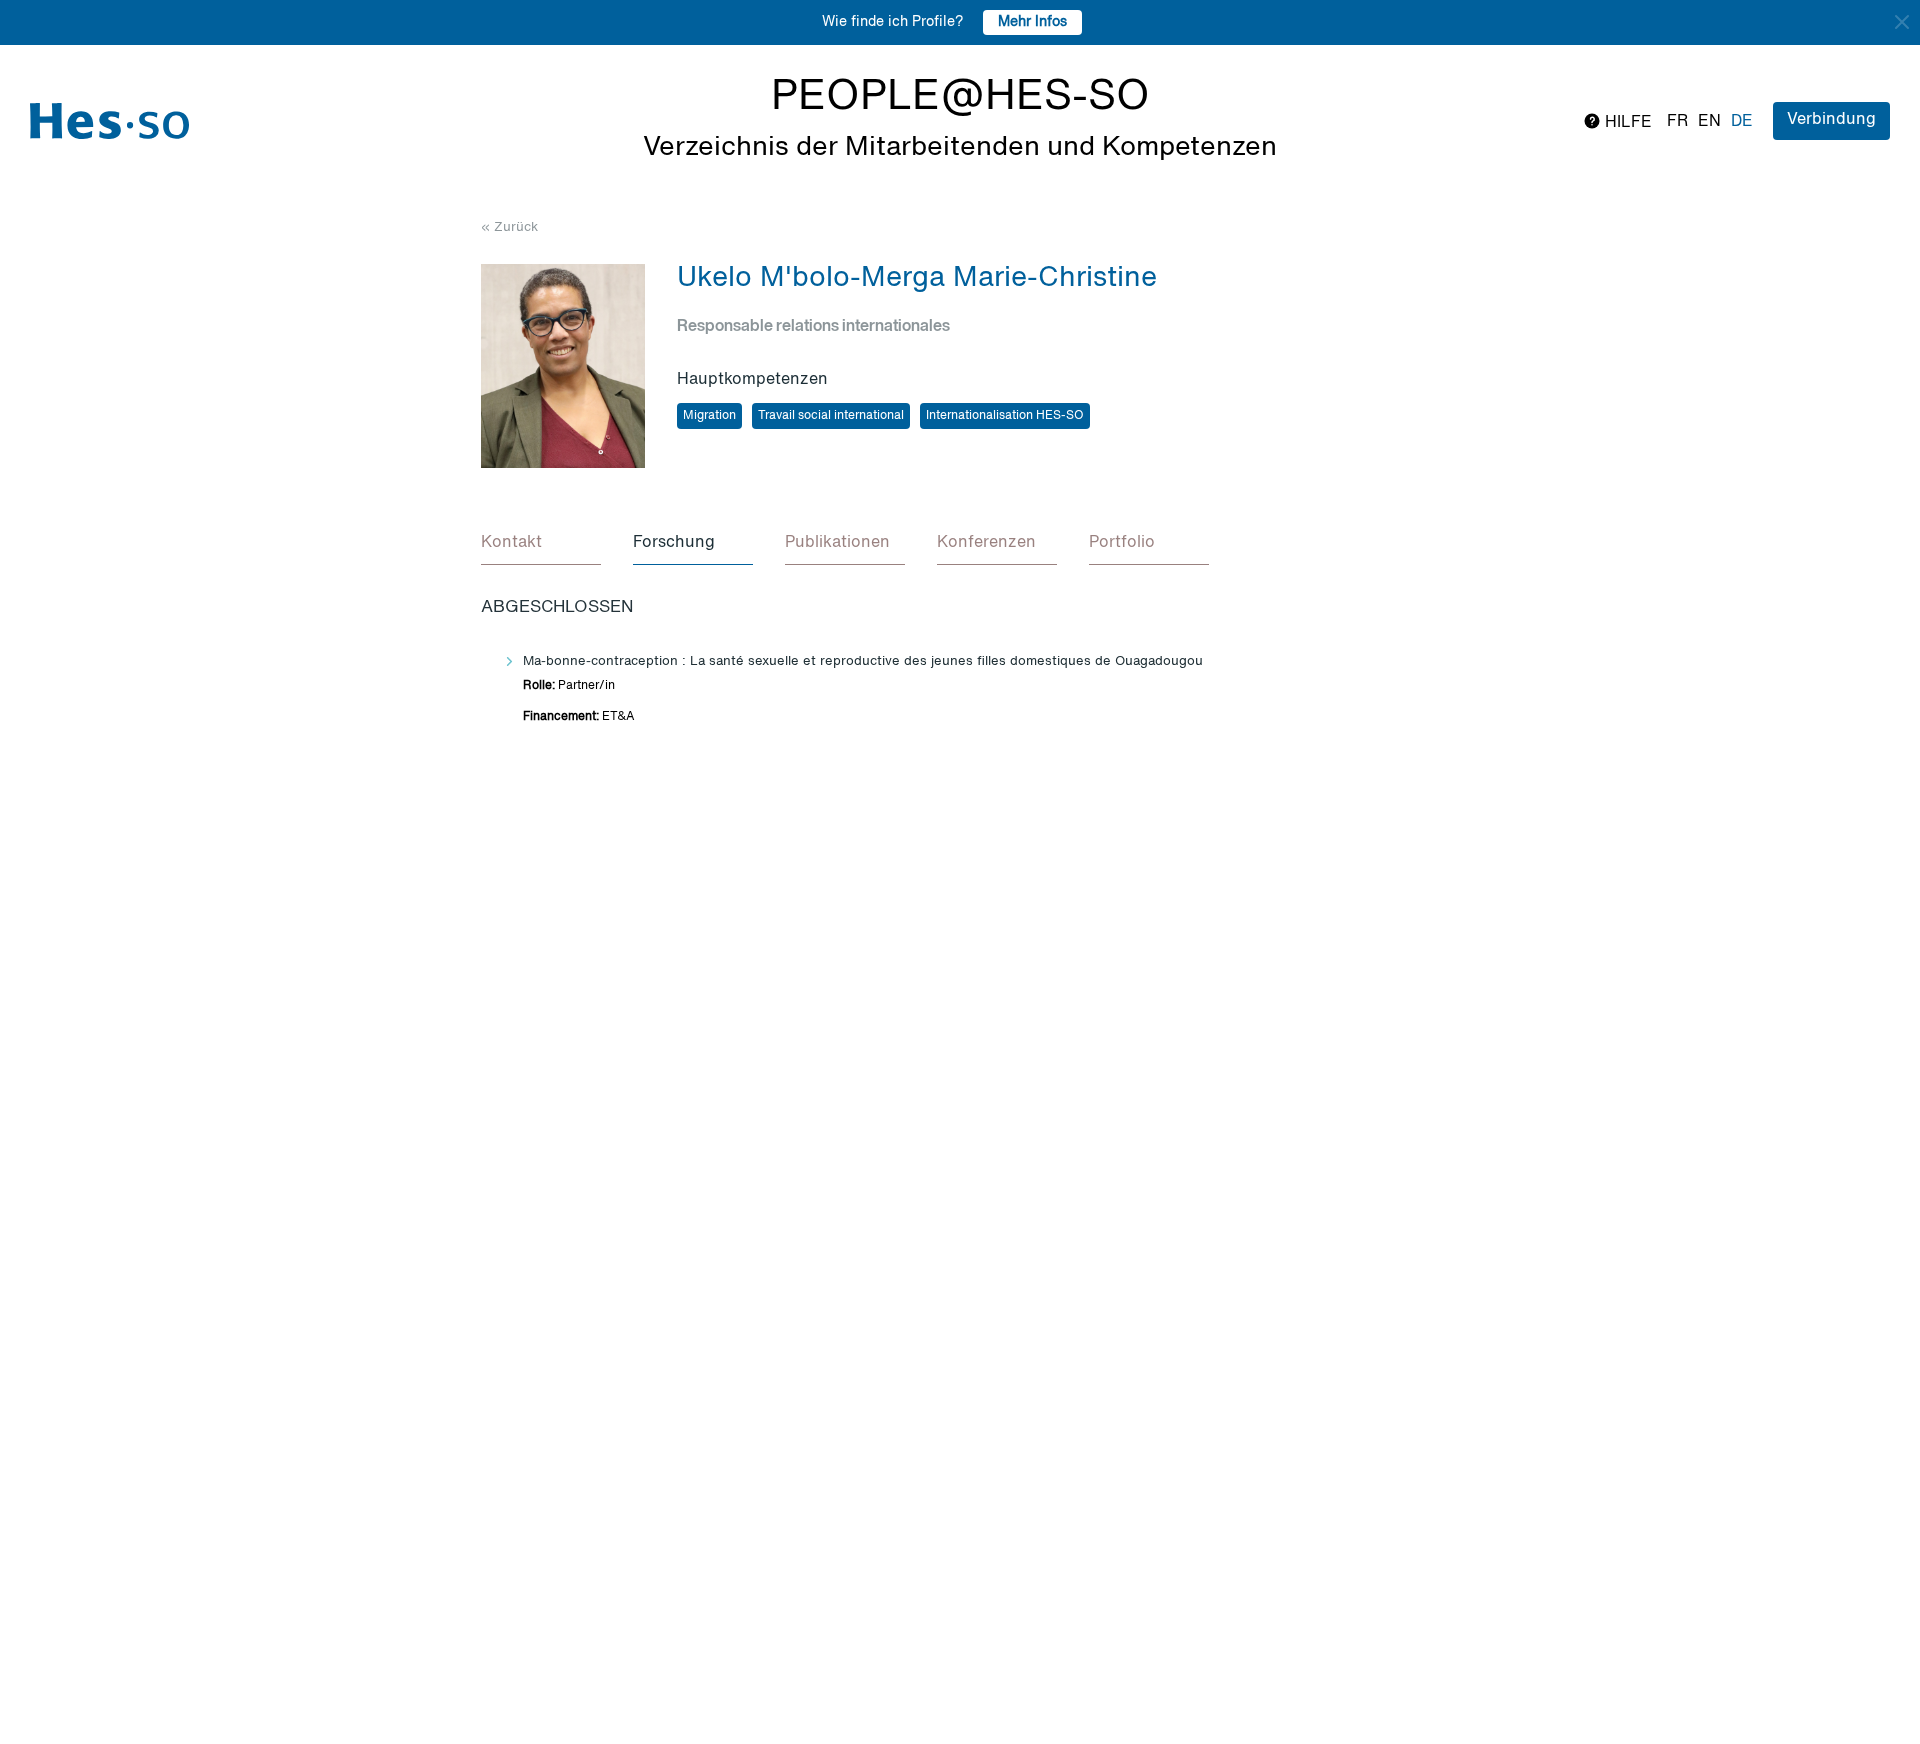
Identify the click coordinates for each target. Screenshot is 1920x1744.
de (1742, 122)
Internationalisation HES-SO (1005, 416)
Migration (709, 416)
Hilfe (1626, 123)
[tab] (541, 544)
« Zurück (509, 227)
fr (1677, 122)
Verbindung (1831, 120)
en (1709, 122)
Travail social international (831, 416)
